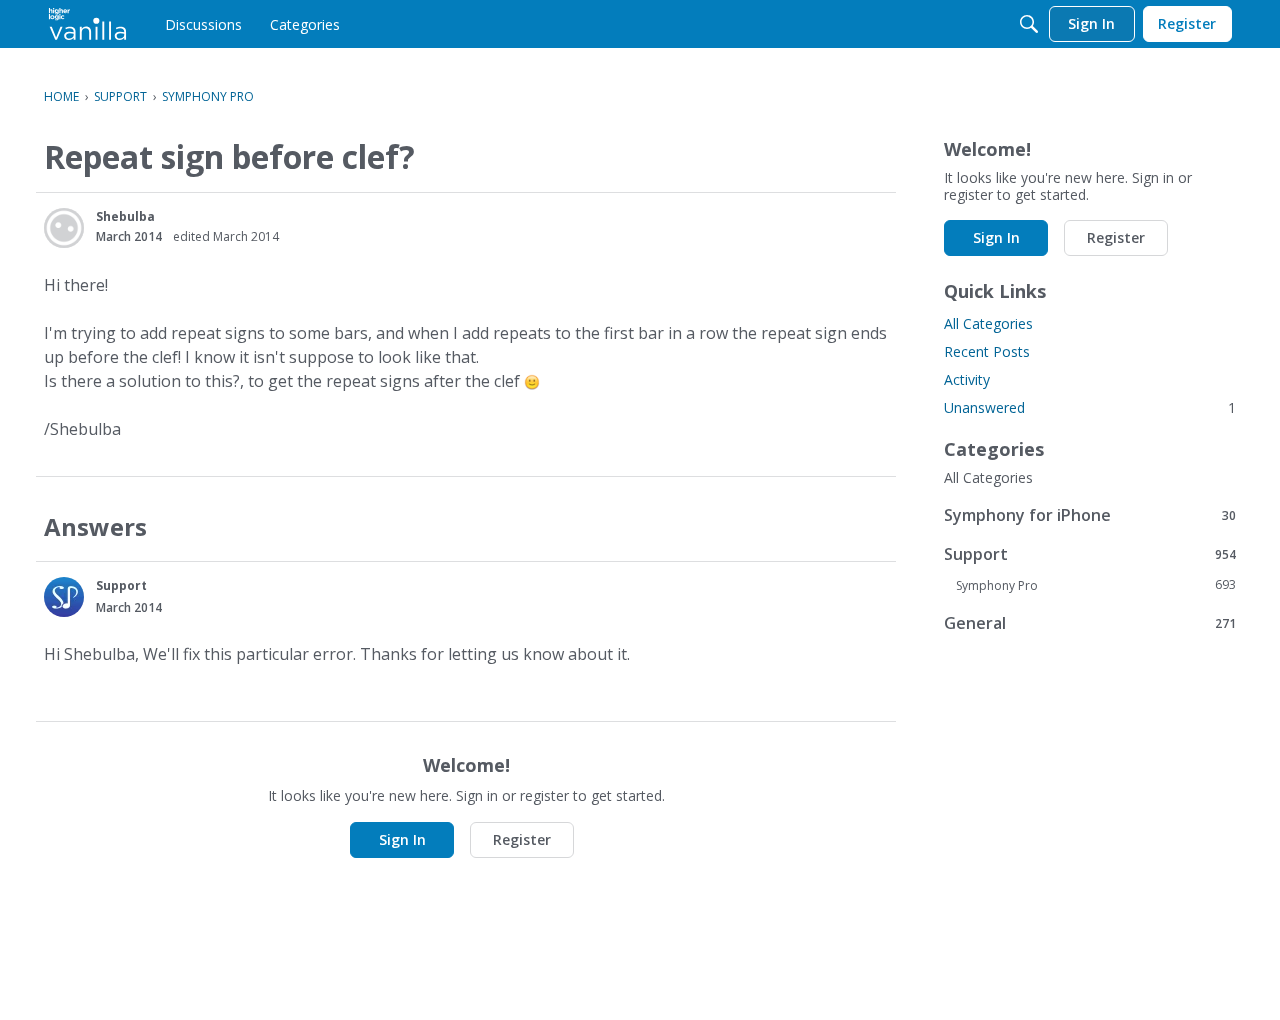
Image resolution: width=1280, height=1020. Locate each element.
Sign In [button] (402, 839)
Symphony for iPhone (1090, 514)
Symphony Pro (1096, 585)
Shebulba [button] (125, 216)
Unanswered (1090, 407)
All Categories (988, 323)
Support (1090, 553)
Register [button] (522, 839)
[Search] (1029, 24)
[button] (64, 228)
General (1090, 622)
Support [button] (121, 585)
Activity (967, 379)
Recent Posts (987, 351)
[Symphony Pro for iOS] (87, 24)
